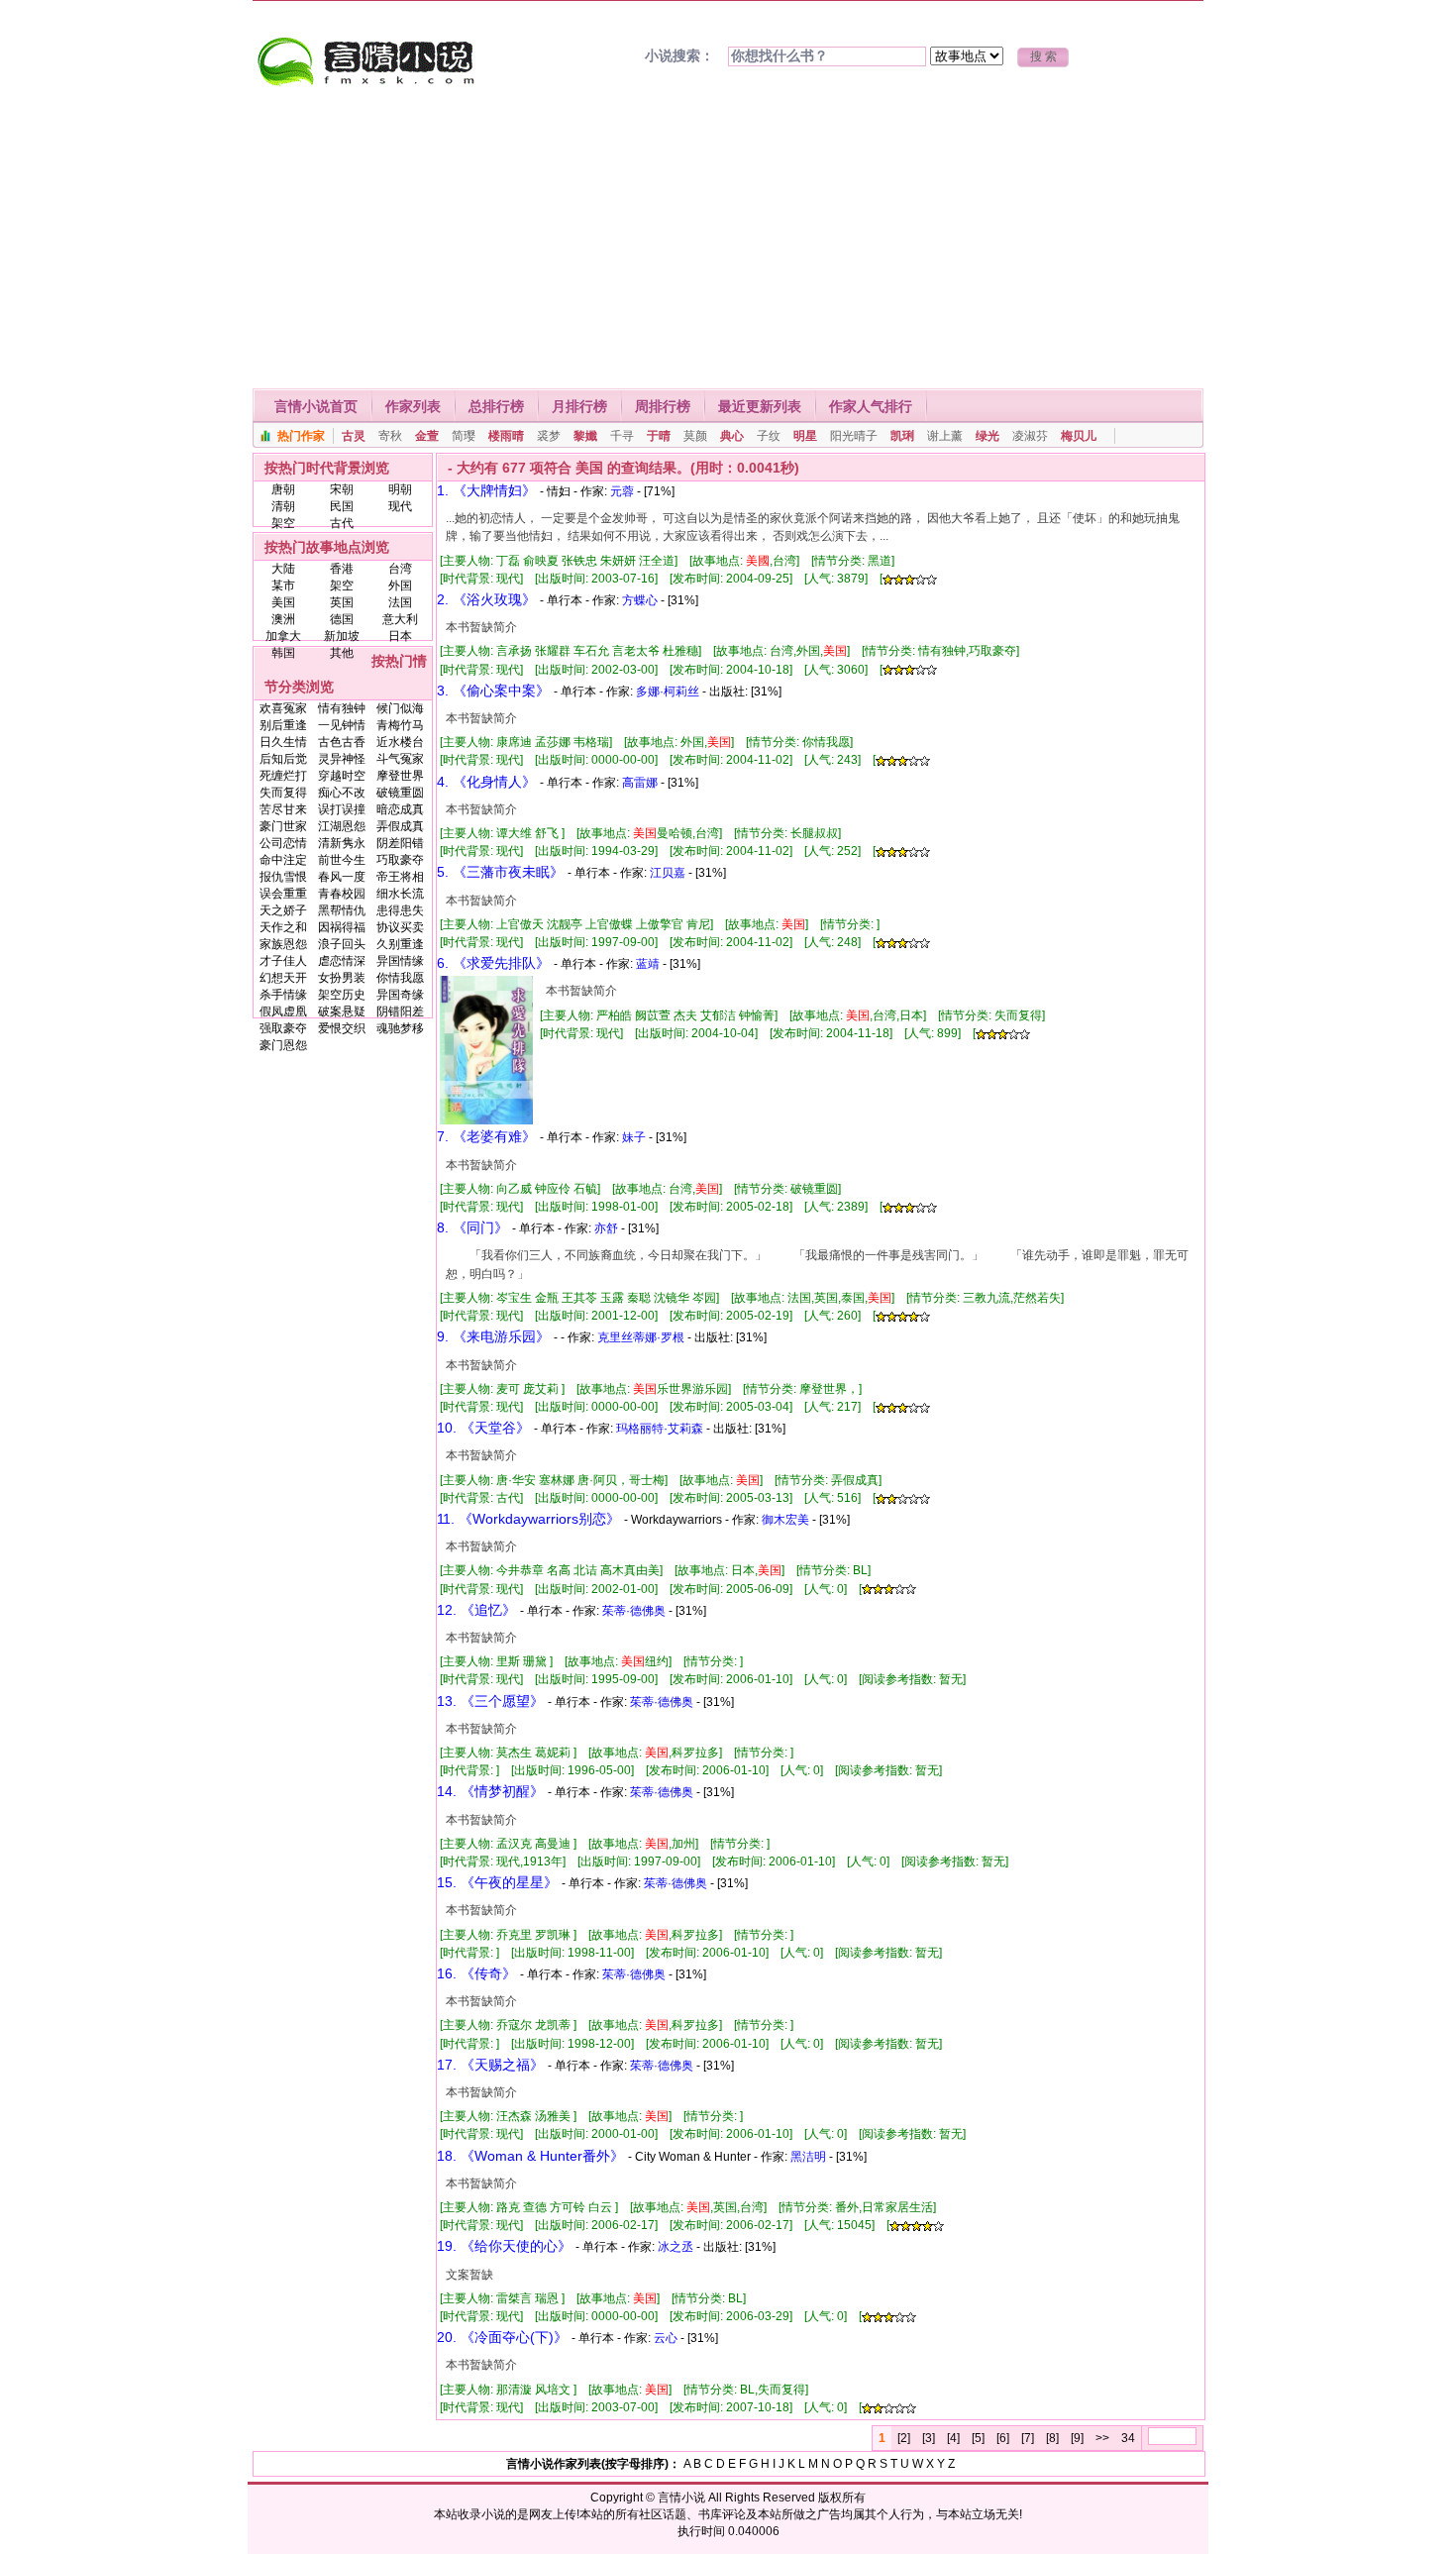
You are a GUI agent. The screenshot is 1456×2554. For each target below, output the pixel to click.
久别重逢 (400, 944)
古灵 (354, 436)
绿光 (988, 436)
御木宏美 (785, 1520)
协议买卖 (400, 927)
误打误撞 (342, 809)
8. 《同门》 (472, 1227)
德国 (342, 619)
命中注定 (283, 860)
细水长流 (400, 894)
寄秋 (390, 436)
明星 (805, 436)
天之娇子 (283, 910)
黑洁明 (808, 2157)
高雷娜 (640, 783)
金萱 (427, 436)
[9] (1077, 2438)
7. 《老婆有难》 (486, 1136)
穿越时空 (342, 776)
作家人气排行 (871, 406)
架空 (283, 523)
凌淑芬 (1030, 436)
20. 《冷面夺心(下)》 (502, 2337)
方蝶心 (640, 600)
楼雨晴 (506, 436)
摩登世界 (400, 776)
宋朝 (342, 489)
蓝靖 (648, 964)
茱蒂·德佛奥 (634, 1611)
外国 (400, 585)
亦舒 (606, 1228)
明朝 (400, 489)
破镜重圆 (400, 793)
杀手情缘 (283, 995)
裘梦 (549, 436)
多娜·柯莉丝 (668, 692)
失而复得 (283, 793)
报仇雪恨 (283, 877)
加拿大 (283, 636)
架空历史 (342, 995)
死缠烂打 (283, 776)
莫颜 (695, 436)
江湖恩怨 (342, 826)
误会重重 (283, 894)
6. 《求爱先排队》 (493, 963)
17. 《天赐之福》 (490, 2065)
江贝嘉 (668, 873)
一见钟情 (342, 725)
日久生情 (283, 742)
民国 (342, 506)
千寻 (622, 436)
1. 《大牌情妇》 (486, 490)
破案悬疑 (342, 1011)
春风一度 (342, 877)
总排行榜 (496, 406)
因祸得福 (342, 927)
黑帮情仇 (342, 910)
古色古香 (342, 742)
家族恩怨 (283, 944)
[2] (904, 2438)
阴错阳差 (400, 1011)
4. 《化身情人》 (486, 782)
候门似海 (400, 708)
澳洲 (283, 619)
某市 (283, 585)
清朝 (283, 506)
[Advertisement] (728, 240)
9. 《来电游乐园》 (493, 1336)
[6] (1003, 2438)
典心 (732, 436)
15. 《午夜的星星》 (497, 1882)
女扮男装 (342, 978)
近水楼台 (400, 742)
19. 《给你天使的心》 (504, 2246)
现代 (400, 506)
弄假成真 (400, 826)
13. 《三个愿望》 (490, 1701)
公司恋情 (283, 843)
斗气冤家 (400, 759)
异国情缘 (400, 961)
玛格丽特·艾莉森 (660, 1429)
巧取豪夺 (400, 860)
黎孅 (585, 436)
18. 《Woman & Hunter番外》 (530, 2156)
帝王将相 (400, 877)
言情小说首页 (316, 406)
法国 (400, 602)
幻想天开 (283, 978)
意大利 (400, 619)
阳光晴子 (854, 436)
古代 (342, 523)
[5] (978, 2438)
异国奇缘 (400, 995)
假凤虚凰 (283, 1011)
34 (1128, 2438)
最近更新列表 (760, 406)
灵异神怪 (342, 759)
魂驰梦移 (400, 1028)
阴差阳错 (400, 843)
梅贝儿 (1079, 436)
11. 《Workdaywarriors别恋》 (528, 1519)
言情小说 (681, 2498)
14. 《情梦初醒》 (490, 1791)
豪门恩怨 (283, 1045)
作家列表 (413, 406)
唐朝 (283, 489)
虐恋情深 (342, 961)
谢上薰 (945, 436)
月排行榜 (579, 406)
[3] (929, 2438)
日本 (400, 636)
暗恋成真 (400, 809)
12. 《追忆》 (476, 1610)
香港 (342, 569)
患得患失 (400, 910)
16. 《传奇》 (476, 1973)
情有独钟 (342, 708)
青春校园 (342, 894)
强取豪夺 (283, 1028)
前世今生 (342, 860)
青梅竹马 (400, 725)
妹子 (634, 1137)
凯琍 (902, 436)
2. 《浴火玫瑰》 (486, 599)
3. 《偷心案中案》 (493, 691)
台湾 (400, 569)
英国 (342, 602)
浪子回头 (342, 944)
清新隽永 (342, 843)
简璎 (464, 436)
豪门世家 (283, 826)
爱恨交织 (342, 1028)
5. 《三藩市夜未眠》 (500, 872)
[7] (1028, 2438)
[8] (1052, 2438)
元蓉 (622, 491)
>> (1102, 2438)
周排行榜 (663, 406)
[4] (953, 2438)
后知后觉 (283, 759)
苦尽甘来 (283, 809)
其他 (342, 653)
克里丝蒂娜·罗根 (641, 1337)
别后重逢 (283, 725)
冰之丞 (676, 2247)
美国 (283, 602)
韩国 (283, 653)
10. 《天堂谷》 (483, 1428)
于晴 (659, 436)
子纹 (769, 436)
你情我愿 (400, 978)
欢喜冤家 (283, 708)
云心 (666, 2338)
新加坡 (342, 636)
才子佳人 (283, 961)
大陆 (283, 569)
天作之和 (283, 927)
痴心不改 (342, 793)
